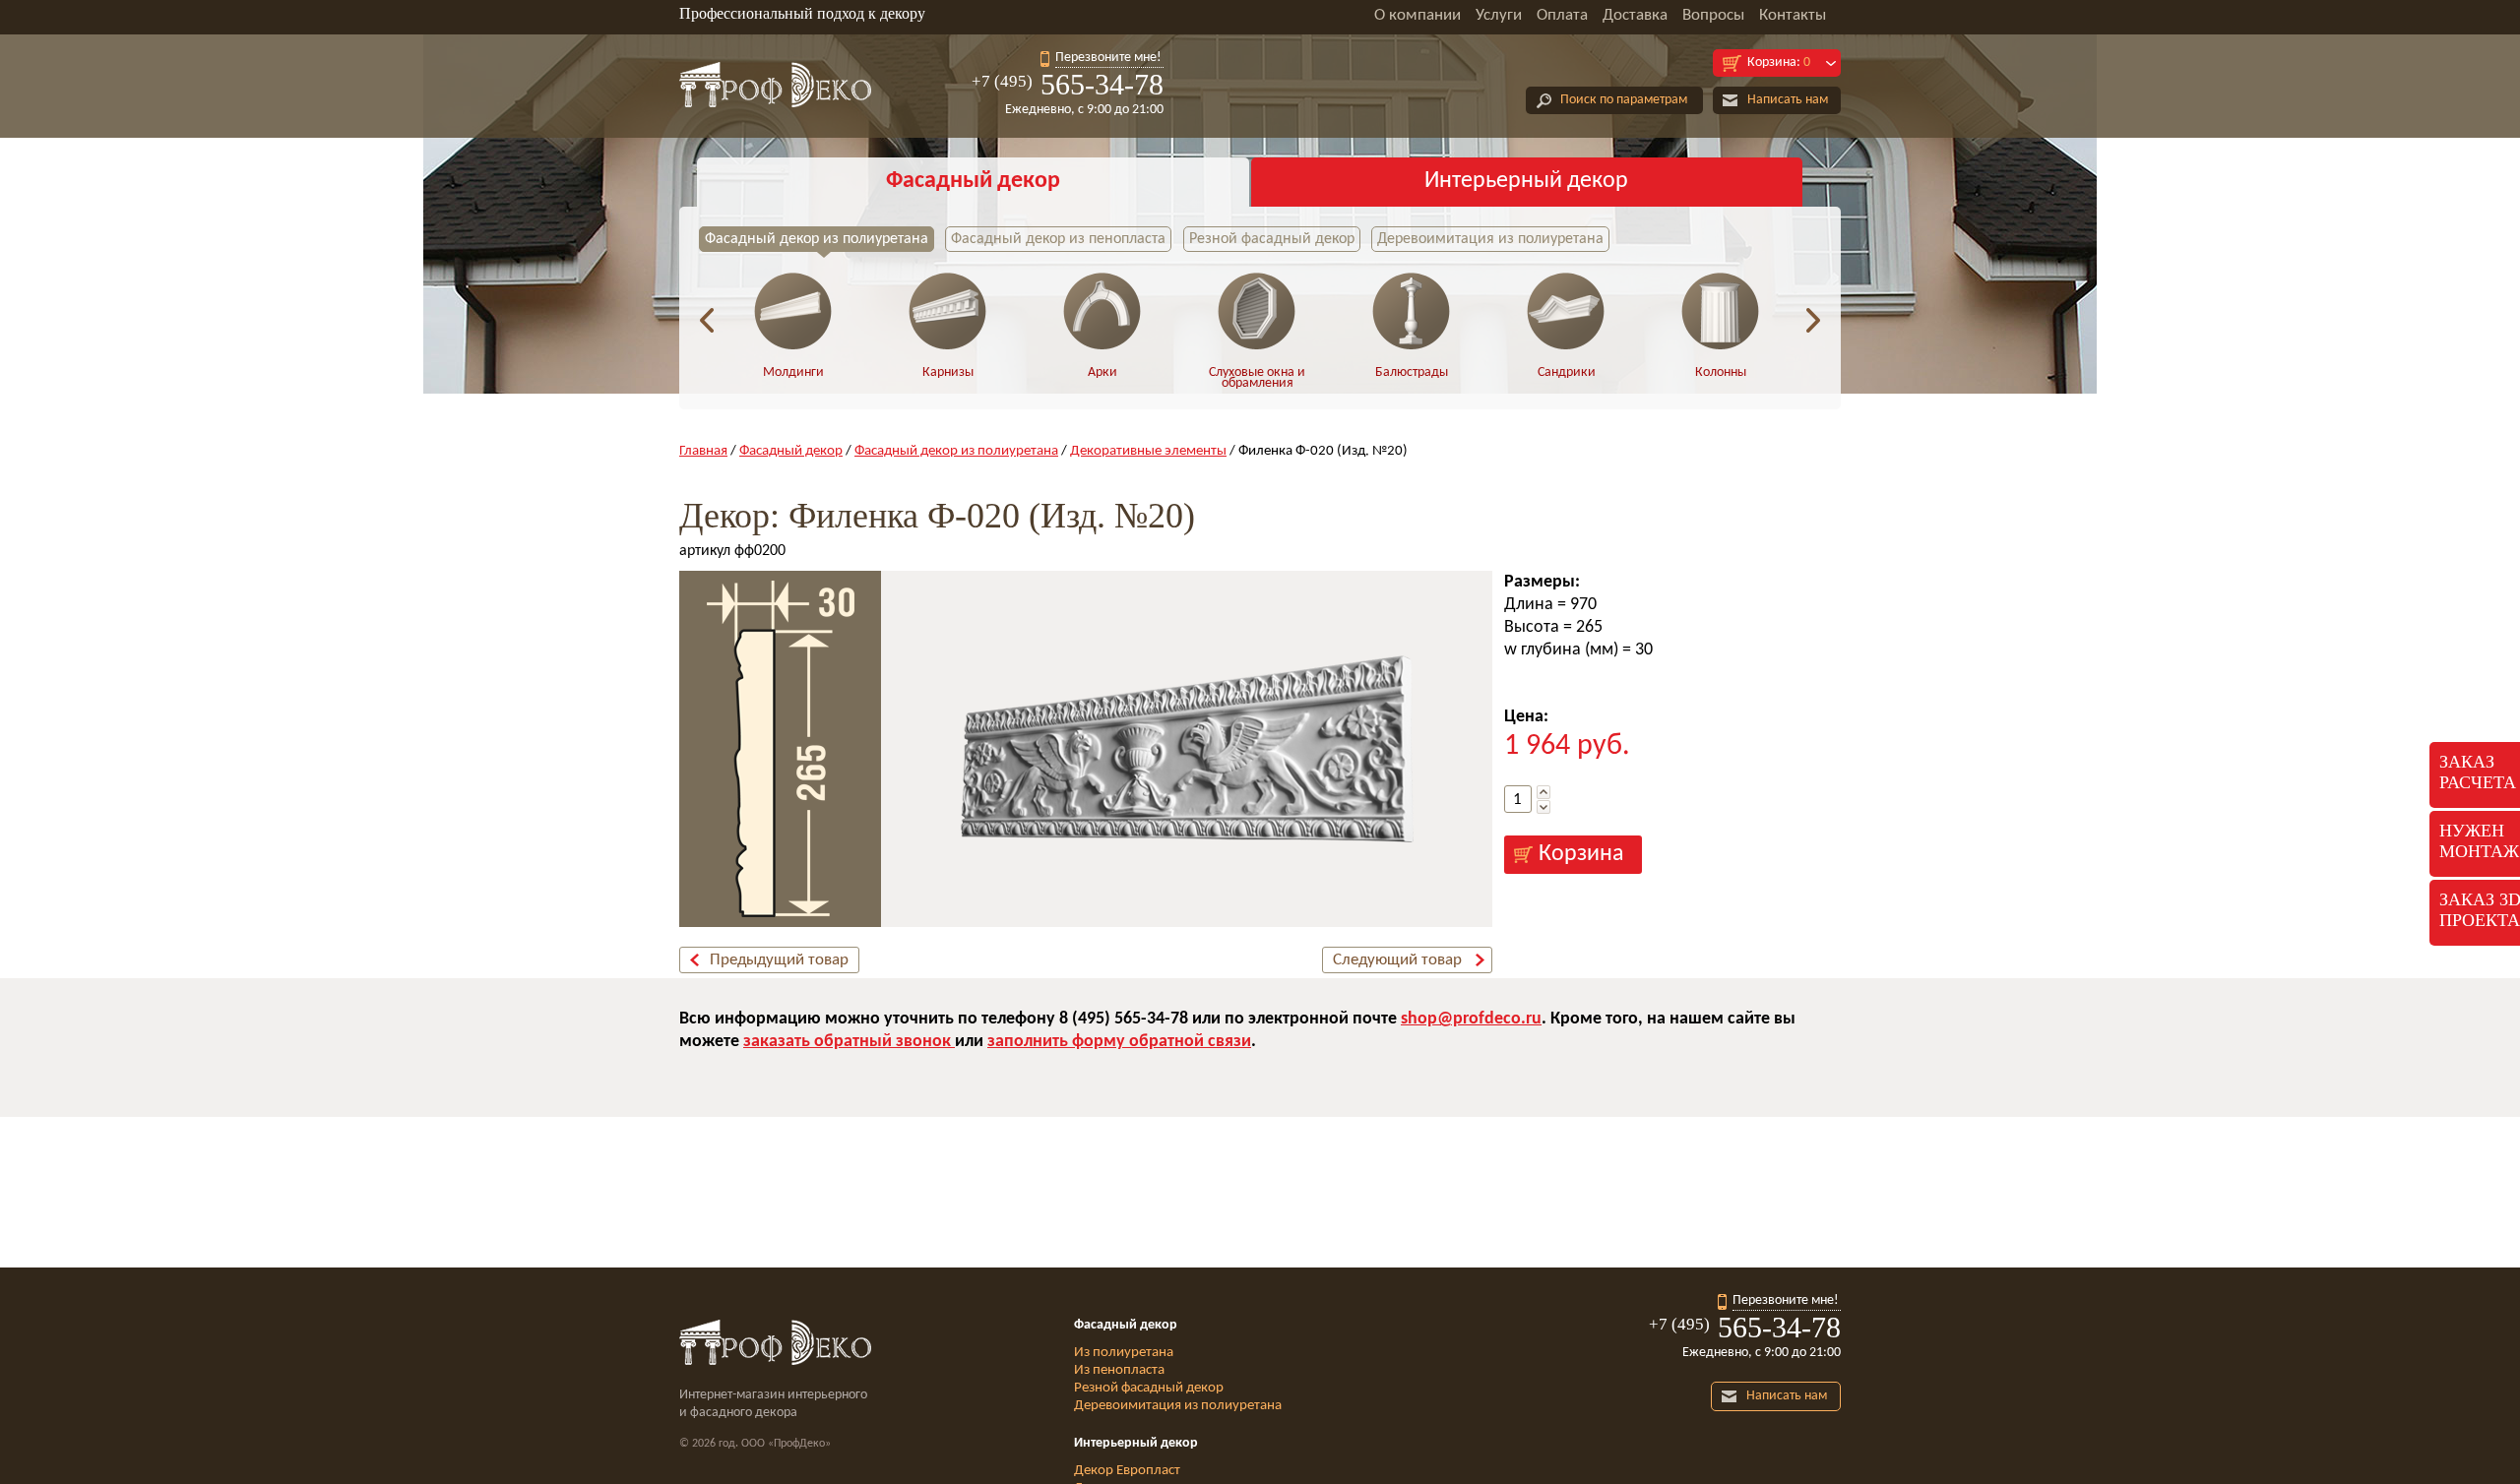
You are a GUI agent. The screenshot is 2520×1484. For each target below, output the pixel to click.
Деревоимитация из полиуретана (1490, 239)
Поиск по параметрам (1624, 100)
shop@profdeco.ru (1471, 1019)
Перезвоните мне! (1108, 58)
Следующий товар (1397, 960)
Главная (703, 451)
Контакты (1793, 15)
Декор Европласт (1127, 1471)
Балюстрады (1412, 372)
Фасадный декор (973, 181)
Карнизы (948, 372)
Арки (1102, 372)
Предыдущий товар (779, 960)
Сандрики (1567, 372)
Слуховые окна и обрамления (1257, 378)
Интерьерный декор (1526, 181)
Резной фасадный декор (1272, 239)
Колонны (1721, 372)
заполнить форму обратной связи (1119, 1042)
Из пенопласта (1119, 1370)
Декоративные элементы (1148, 451)
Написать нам (1788, 100)
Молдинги (793, 372)
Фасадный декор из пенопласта (1058, 239)
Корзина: (1779, 62)
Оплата (1562, 15)
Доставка (1635, 15)
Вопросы (1713, 15)
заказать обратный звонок (849, 1042)
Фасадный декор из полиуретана (817, 239)
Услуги (1499, 15)
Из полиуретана (1124, 1353)
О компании (1417, 15)
